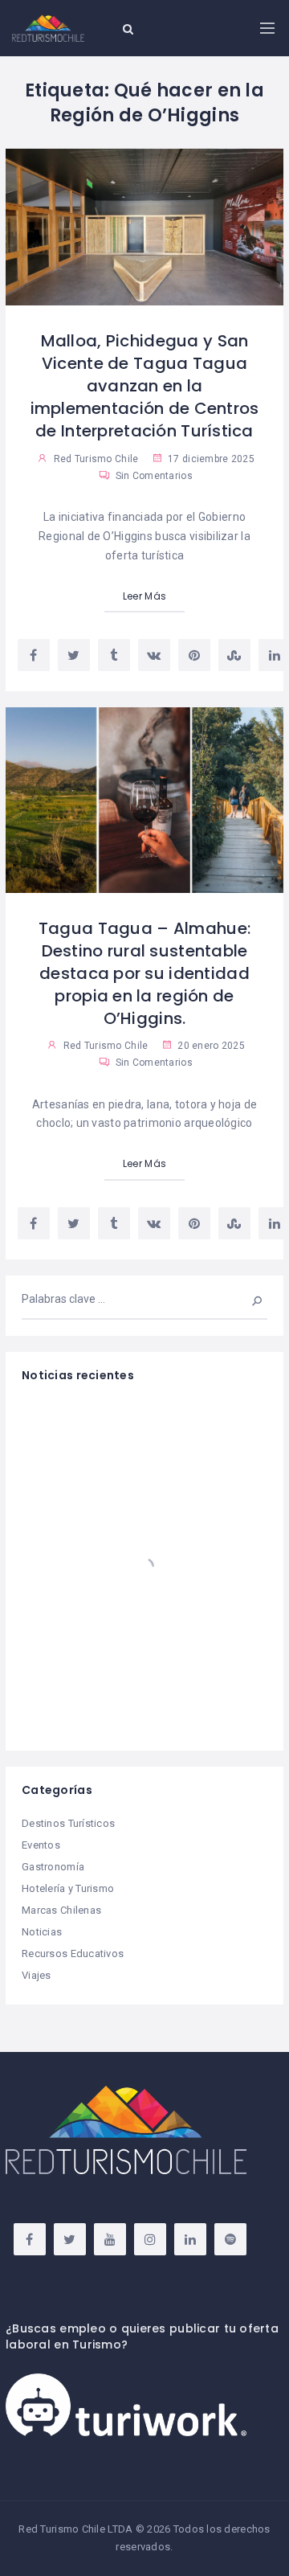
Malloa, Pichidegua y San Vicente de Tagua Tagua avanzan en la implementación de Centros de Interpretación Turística (145, 386)
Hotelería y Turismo (68, 1888)
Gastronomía (53, 1867)
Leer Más (144, 596)
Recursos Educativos (73, 1954)
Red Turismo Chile (96, 459)
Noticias (42, 1932)
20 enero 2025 (210, 1046)
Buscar (246, 1299)
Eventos (41, 1845)
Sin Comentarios (152, 476)
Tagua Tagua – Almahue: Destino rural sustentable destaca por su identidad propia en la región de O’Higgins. (144, 973)
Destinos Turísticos (68, 1823)
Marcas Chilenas (61, 1910)
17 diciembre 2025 (210, 459)
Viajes (37, 1975)
